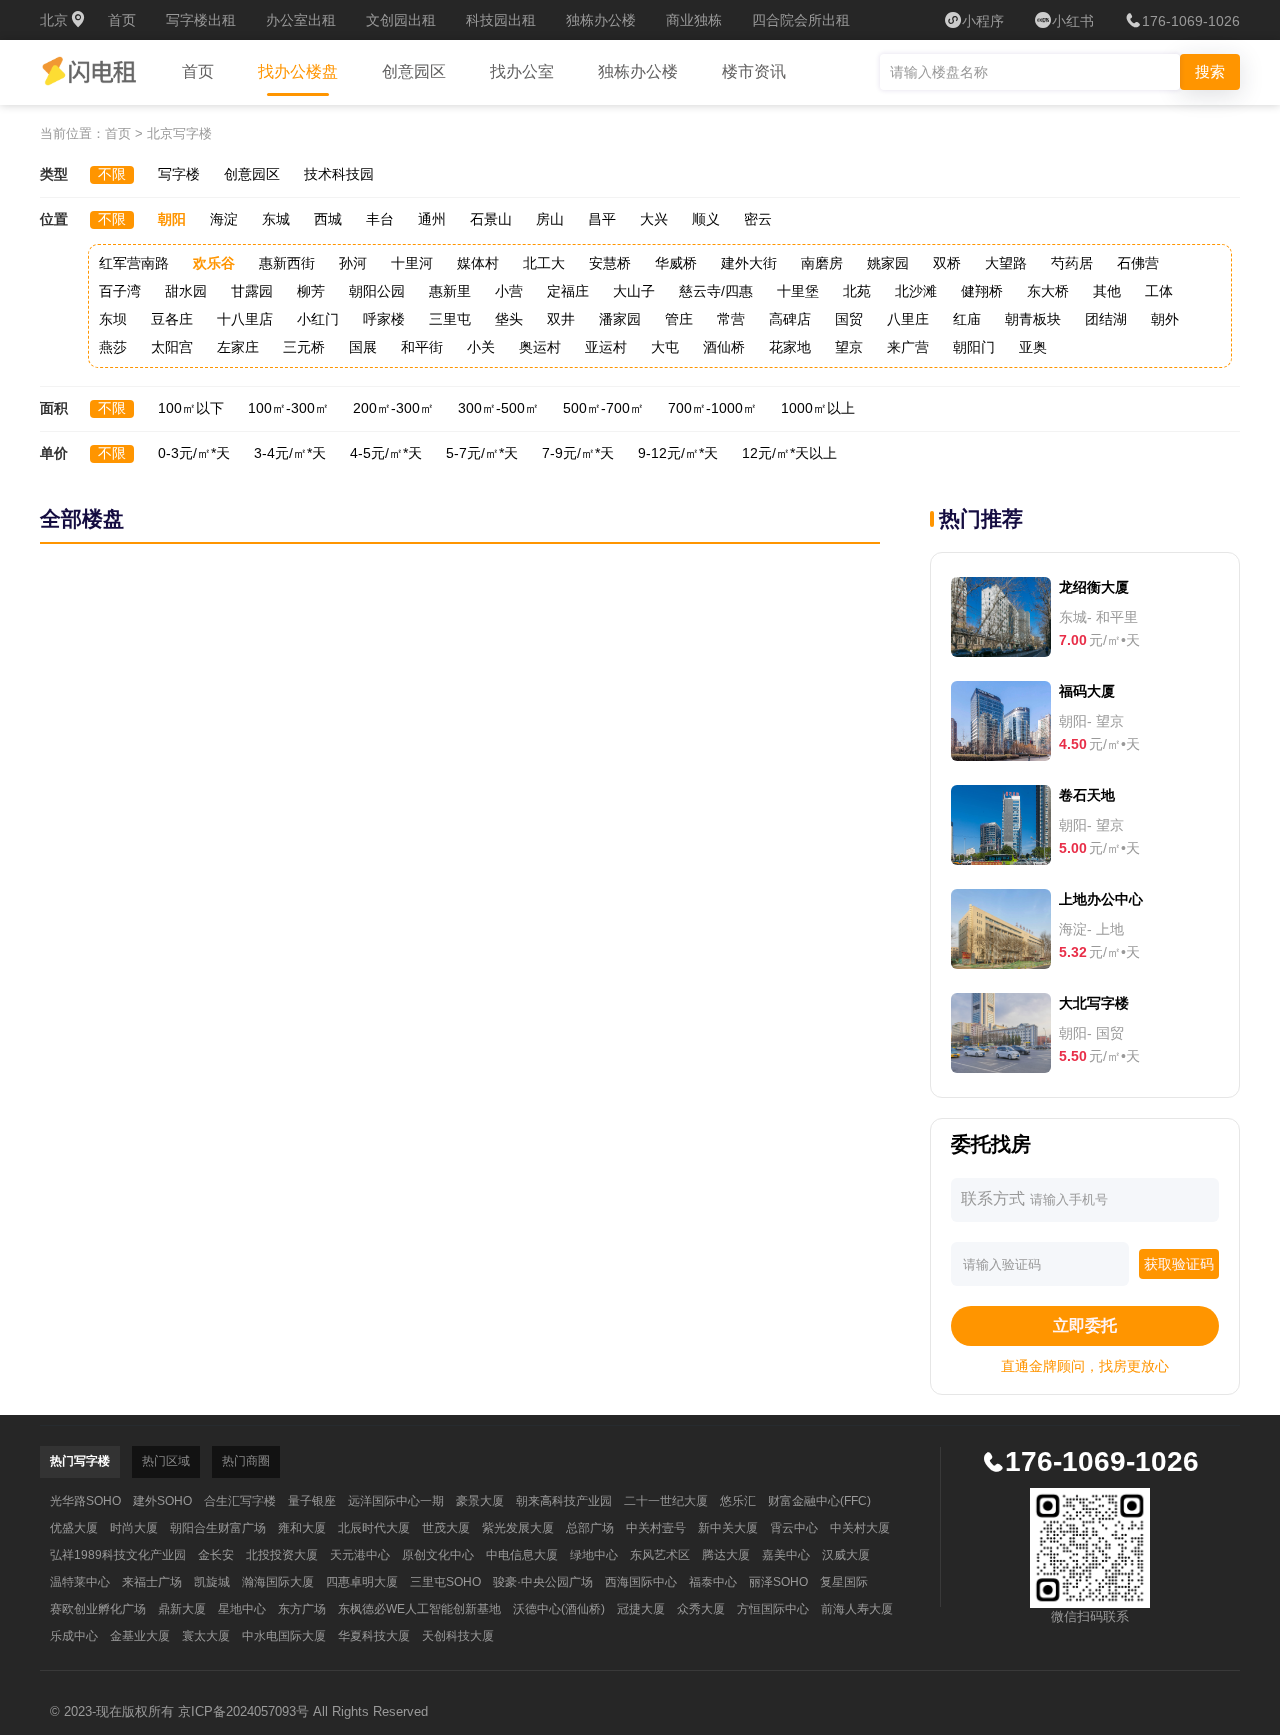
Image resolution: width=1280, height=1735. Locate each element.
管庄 (679, 319)
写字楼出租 (201, 20)
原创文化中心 (438, 1555)
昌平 (602, 219)
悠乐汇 (738, 1501)
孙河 (353, 263)
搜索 (1210, 71)
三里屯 (450, 319)
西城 (328, 219)
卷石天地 (1087, 795)
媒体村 (478, 263)
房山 (550, 219)
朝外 (1165, 319)
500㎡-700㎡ (603, 408)
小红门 (318, 319)
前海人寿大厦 (857, 1609)
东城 (276, 219)
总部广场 (590, 1528)
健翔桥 (982, 291)
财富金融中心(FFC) (819, 1501)
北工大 (544, 263)
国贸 (849, 319)
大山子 (634, 291)
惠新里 (450, 291)
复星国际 (844, 1582)
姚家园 (888, 263)
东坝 (113, 319)
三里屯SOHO (445, 1582)
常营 (731, 319)
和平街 (422, 347)
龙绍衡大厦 (1094, 587)
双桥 (947, 263)
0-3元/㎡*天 (194, 453)
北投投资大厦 (282, 1555)
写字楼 (179, 174)
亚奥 (1033, 347)
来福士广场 (152, 1582)
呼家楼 (384, 319)
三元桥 (304, 347)
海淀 (224, 219)
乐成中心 (74, 1636)
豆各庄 (172, 319)
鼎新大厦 (182, 1609)
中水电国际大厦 (284, 1636)
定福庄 (568, 291)
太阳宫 (172, 347)
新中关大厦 (728, 1528)
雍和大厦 (302, 1528)
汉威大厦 (846, 1555)
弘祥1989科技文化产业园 (118, 1555)
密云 (758, 219)
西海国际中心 (641, 1582)
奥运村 (540, 347)
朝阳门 (974, 347)
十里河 (412, 263)
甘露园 (252, 291)
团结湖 (1106, 319)
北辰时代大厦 (374, 1528)
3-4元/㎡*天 (290, 453)
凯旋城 (212, 1582)
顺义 (706, 219)
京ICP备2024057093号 (243, 1711)
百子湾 (120, 291)
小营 (509, 291)
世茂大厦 (446, 1528)
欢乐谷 (214, 263)
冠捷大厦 (641, 1609)
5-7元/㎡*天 (482, 453)
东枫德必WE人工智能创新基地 (419, 1609)
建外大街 (749, 263)
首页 (122, 20)
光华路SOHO (85, 1501)
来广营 (908, 347)
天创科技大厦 (458, 1636)
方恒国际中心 (773, 1609)
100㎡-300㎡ (288, 408)
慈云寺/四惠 (716, 291)
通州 (432, 219)
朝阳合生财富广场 (218, 1528)
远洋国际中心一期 (396, 1501)
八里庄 (908, 319)
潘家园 (620, 319)
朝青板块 (1033, 319)
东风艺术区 (660, 1555)
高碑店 (790, 319)
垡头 (509, 319)
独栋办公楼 (601, 20)
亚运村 (606, 347)
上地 (1110, 929)
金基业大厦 (140, 1636)
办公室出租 (301, 20)
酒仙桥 (724, 347)
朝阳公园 (377, 291)
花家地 (790, 347)
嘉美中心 (786, 1555)
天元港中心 (360, 1555)
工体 (1159, 291)
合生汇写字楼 (240, 1501)
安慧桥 (610, 263)
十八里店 (245, 319)
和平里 (1117, 617)
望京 (849, 347)
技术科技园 (339, 174)
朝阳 (172, 219)
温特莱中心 (80, 1582)
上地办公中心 (1101, 899)
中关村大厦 (860, 1528)
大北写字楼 (1094, 1003)
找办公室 (522, 71)
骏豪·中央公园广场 (543, 1582)
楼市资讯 (754, 71)
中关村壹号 (656, 1528)
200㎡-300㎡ (393, 408)
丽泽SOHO (778, 1582)
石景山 (491, 219)
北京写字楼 (179, 133)
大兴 (654, 219)
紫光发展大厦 (518, 1528)
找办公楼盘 (298, 71)
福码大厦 (1087, 691)
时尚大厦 (134, 1528)
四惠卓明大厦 (362, 1582)
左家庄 (238, 347)
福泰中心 (713, 1582)
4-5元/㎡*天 (386, 453)
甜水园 (186, 291)
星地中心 (242, 1609)
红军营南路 (134, 263)
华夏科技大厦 (374, 1636)
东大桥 (1048, 291)
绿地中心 (594, 1555)
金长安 (216, 1555)
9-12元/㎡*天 (678, 453)
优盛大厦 (74, 1528)
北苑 (857, 291)
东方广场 (302, 1609)
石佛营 (1138, 263)
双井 (561, 319)
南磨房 (822, 263)
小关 (481, 347)
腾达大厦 (726, 1555)
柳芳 (311, 291)
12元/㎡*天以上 (789, 453)
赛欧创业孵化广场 (98, 1609)
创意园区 (414, 71)
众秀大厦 (701, 1609)
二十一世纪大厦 (666, 1501)
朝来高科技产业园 (564, 1501)
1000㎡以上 (818, 408)
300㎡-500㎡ (498, 408)
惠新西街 (287, 263)
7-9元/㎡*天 (578, 453)
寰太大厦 (206, 1636)
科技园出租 (501, 20)
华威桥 (676, 263)
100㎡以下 (191, 408)
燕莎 (113, 347)
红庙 (967, 319)
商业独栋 (694, 20)
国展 (363, 347)
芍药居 (1072, 263)
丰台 (380, 219)
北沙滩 (916, 291)
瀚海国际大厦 (278, 1582)
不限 (112, 174)
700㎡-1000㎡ (712, 408)
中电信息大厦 (522, 1555)
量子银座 (312, 1501)
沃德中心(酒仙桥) (559, 1609)
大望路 (1006, 263)
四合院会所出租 (801, 20)
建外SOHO (162, 1501)
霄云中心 (794, 1528)
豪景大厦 (480, 1501)
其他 (1107, 291)
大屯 (665, 347)
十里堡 (798, 291)
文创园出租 (401, 20)
